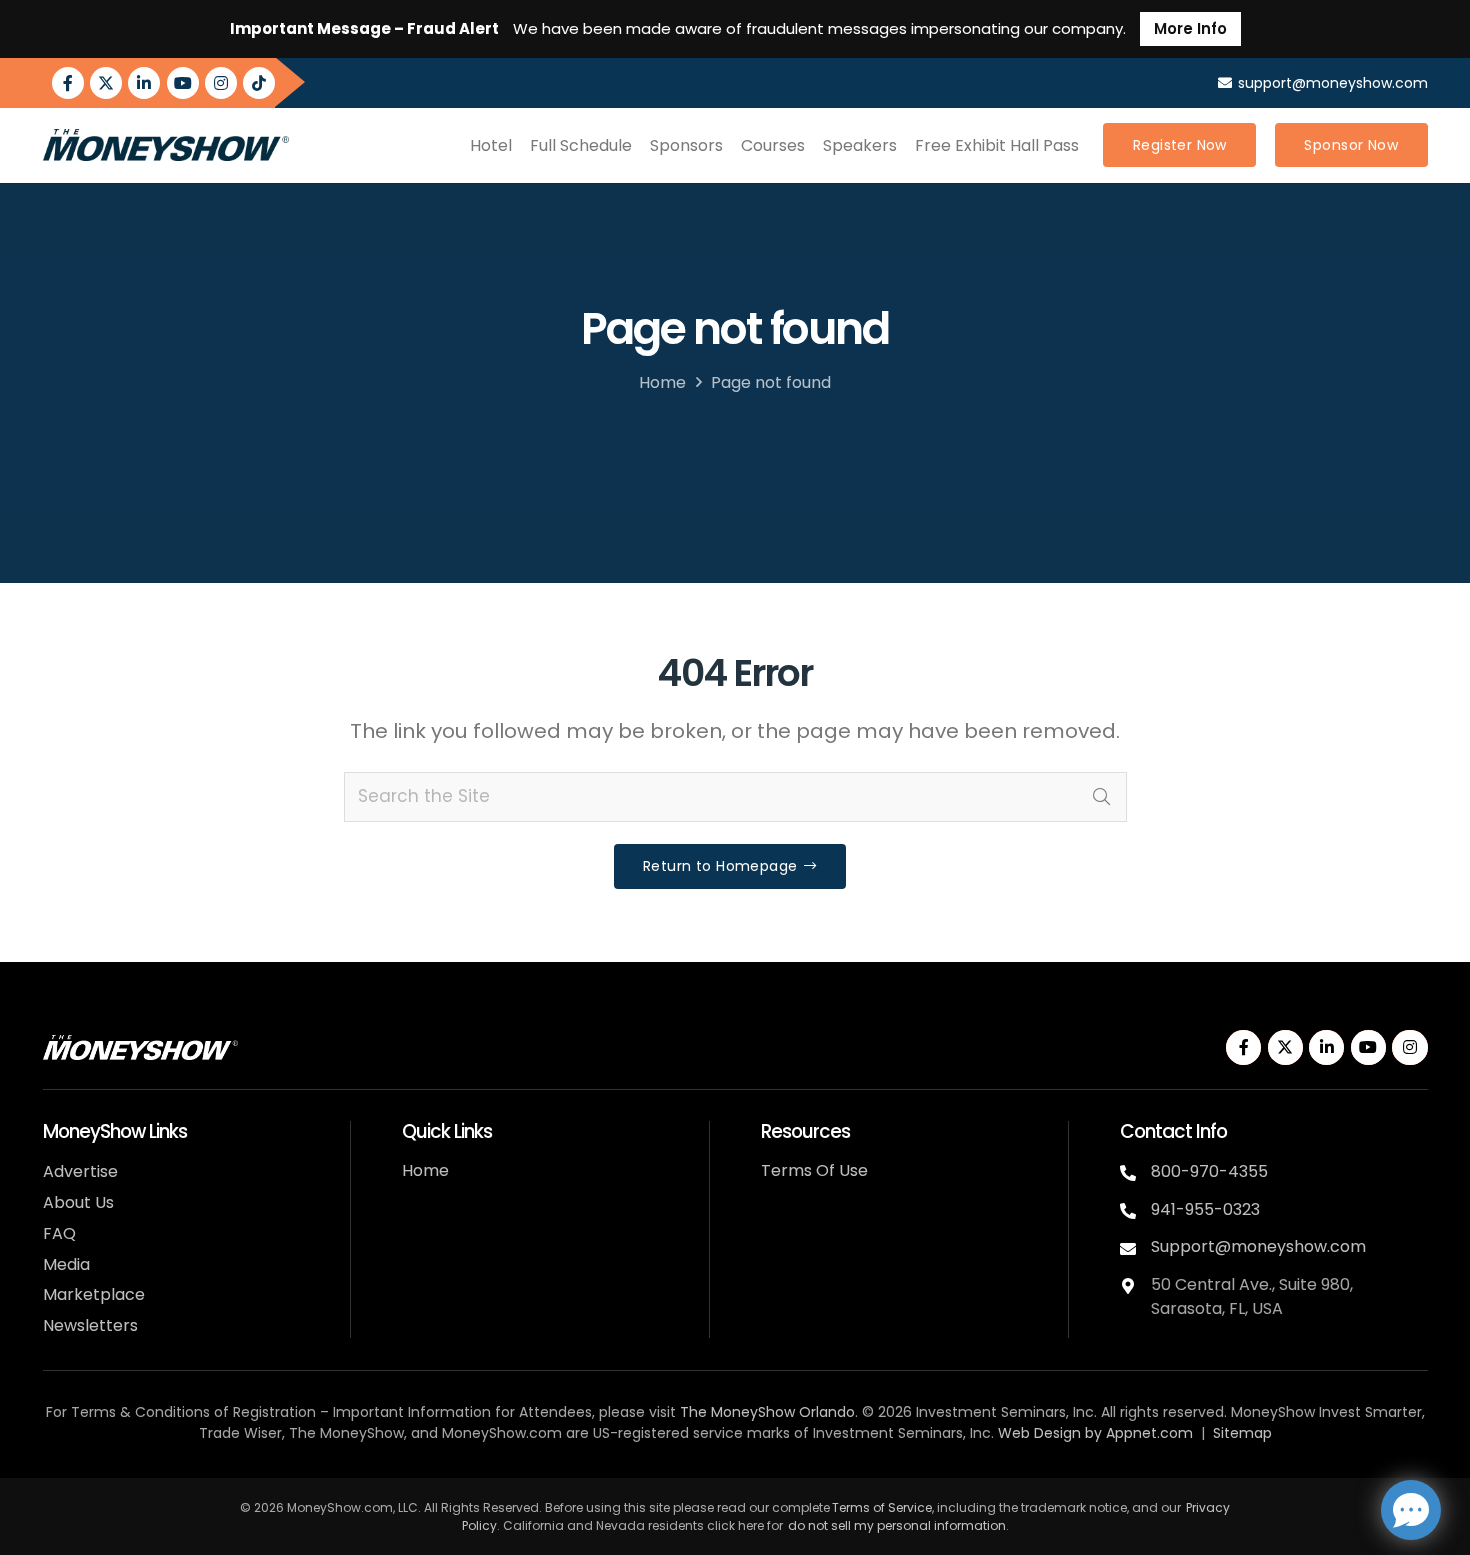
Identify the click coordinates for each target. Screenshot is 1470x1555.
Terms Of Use (814, 1170)
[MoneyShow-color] (166, 145)
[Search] (1102, 797)
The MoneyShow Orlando (767, 1412)
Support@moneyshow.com (1258, 1246)
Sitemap (1242, 1433)
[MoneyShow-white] (140, 1047)
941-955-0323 (1205, 1209)
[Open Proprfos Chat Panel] (1411, 1510)
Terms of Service (882, 1507)
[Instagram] (221, 83)
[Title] (259, 83)
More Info (1190, 28)
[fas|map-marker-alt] (1135, 1283)
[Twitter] (106, 83)
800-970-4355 (1209, 1171)
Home (662, 382)
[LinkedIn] (144, 83)
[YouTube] (183, 83)
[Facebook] (68, 83)
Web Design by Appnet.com (1095, 1433)
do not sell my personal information (897, 1525)
